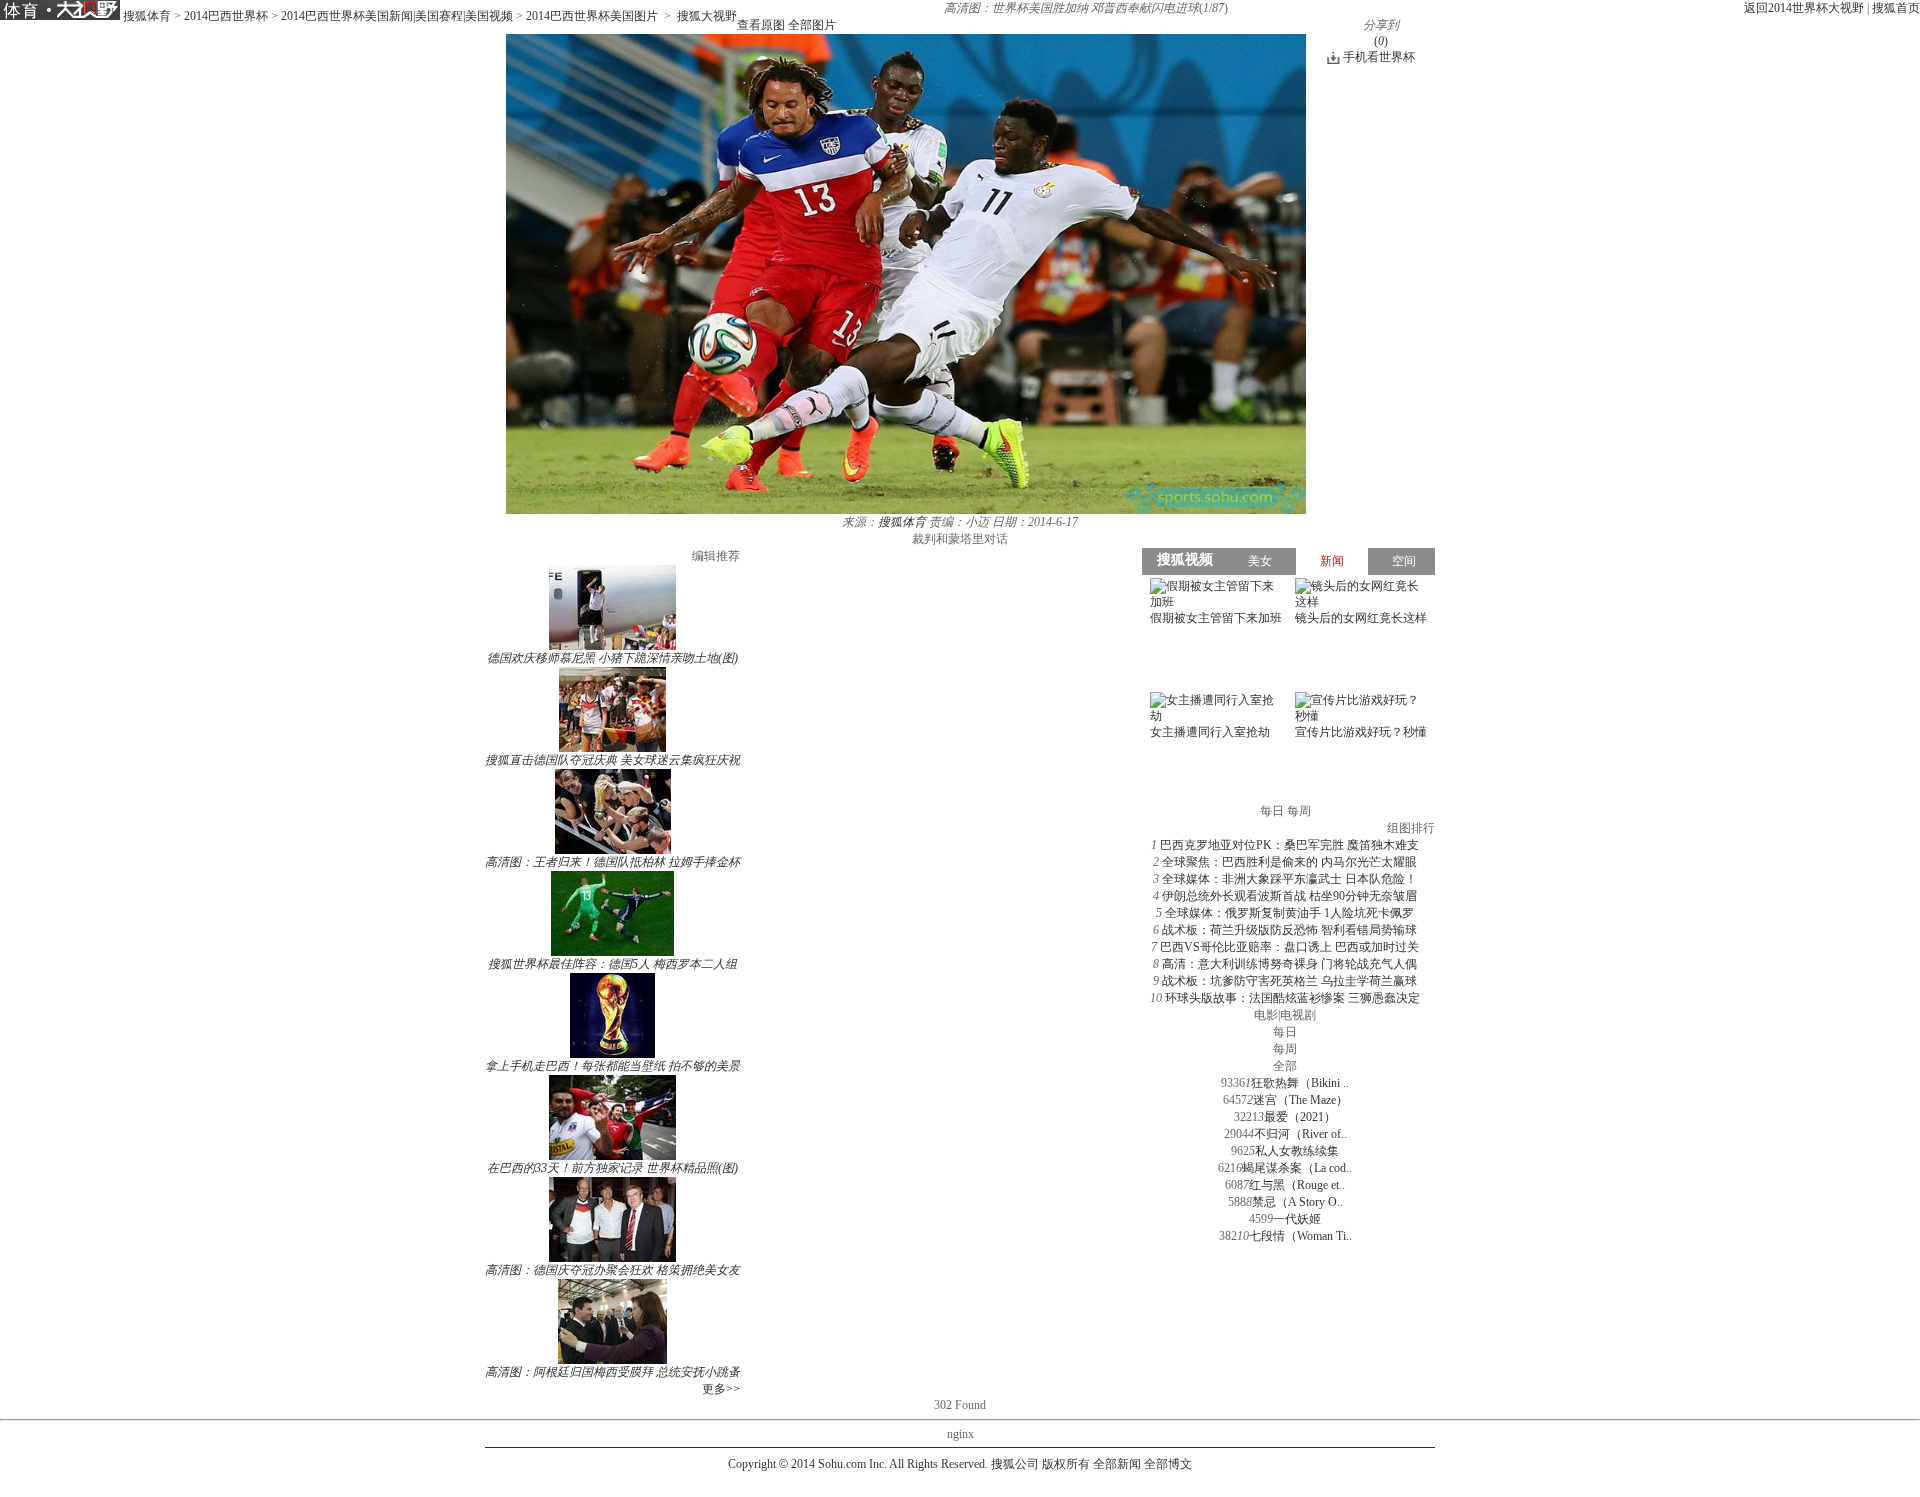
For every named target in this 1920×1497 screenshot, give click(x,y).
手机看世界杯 (1379, 57)
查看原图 (761, 25)
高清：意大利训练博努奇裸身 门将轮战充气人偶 (1289, 964)
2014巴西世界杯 (226, 16)
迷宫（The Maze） (1300, 1100)
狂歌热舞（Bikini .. (1300, 1083)
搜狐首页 (1896, 8)
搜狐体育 (147, 16)
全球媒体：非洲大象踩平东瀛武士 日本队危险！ (1289, 879)
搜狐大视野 (707, 16)
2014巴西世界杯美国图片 (592, 16)
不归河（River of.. (1300, 1134)
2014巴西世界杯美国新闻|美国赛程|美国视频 (397, 16)
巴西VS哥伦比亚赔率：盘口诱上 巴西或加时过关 (1289, 947)
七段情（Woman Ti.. (1300, 1236)
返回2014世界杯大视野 (1804, 8)
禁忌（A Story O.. (1297, 1202)
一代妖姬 (1297, 1219)
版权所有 (1066, 1464)
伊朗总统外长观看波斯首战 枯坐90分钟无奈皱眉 (1289, 896)
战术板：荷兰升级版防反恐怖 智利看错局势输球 (1289, 930)
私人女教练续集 (1297, 1151)
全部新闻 (1117, 1464)
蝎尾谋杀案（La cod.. (1297, 1168)
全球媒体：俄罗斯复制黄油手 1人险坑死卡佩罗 (1289, 913)
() (1381, 41)
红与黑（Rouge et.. (1297, 1185)
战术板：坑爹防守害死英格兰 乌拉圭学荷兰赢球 (1289, 981)
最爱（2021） (1300, 1117)
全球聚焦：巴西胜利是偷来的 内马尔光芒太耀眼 (1289, 862)
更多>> (721, 1389)
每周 (1285, 1049)
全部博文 (1168, 1464)
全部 (1285, 1066)
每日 (1285, 1032)
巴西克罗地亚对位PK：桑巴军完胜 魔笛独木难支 (1289, 845)
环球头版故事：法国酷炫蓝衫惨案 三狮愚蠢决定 (1292, 998)
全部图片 (812, 25)
